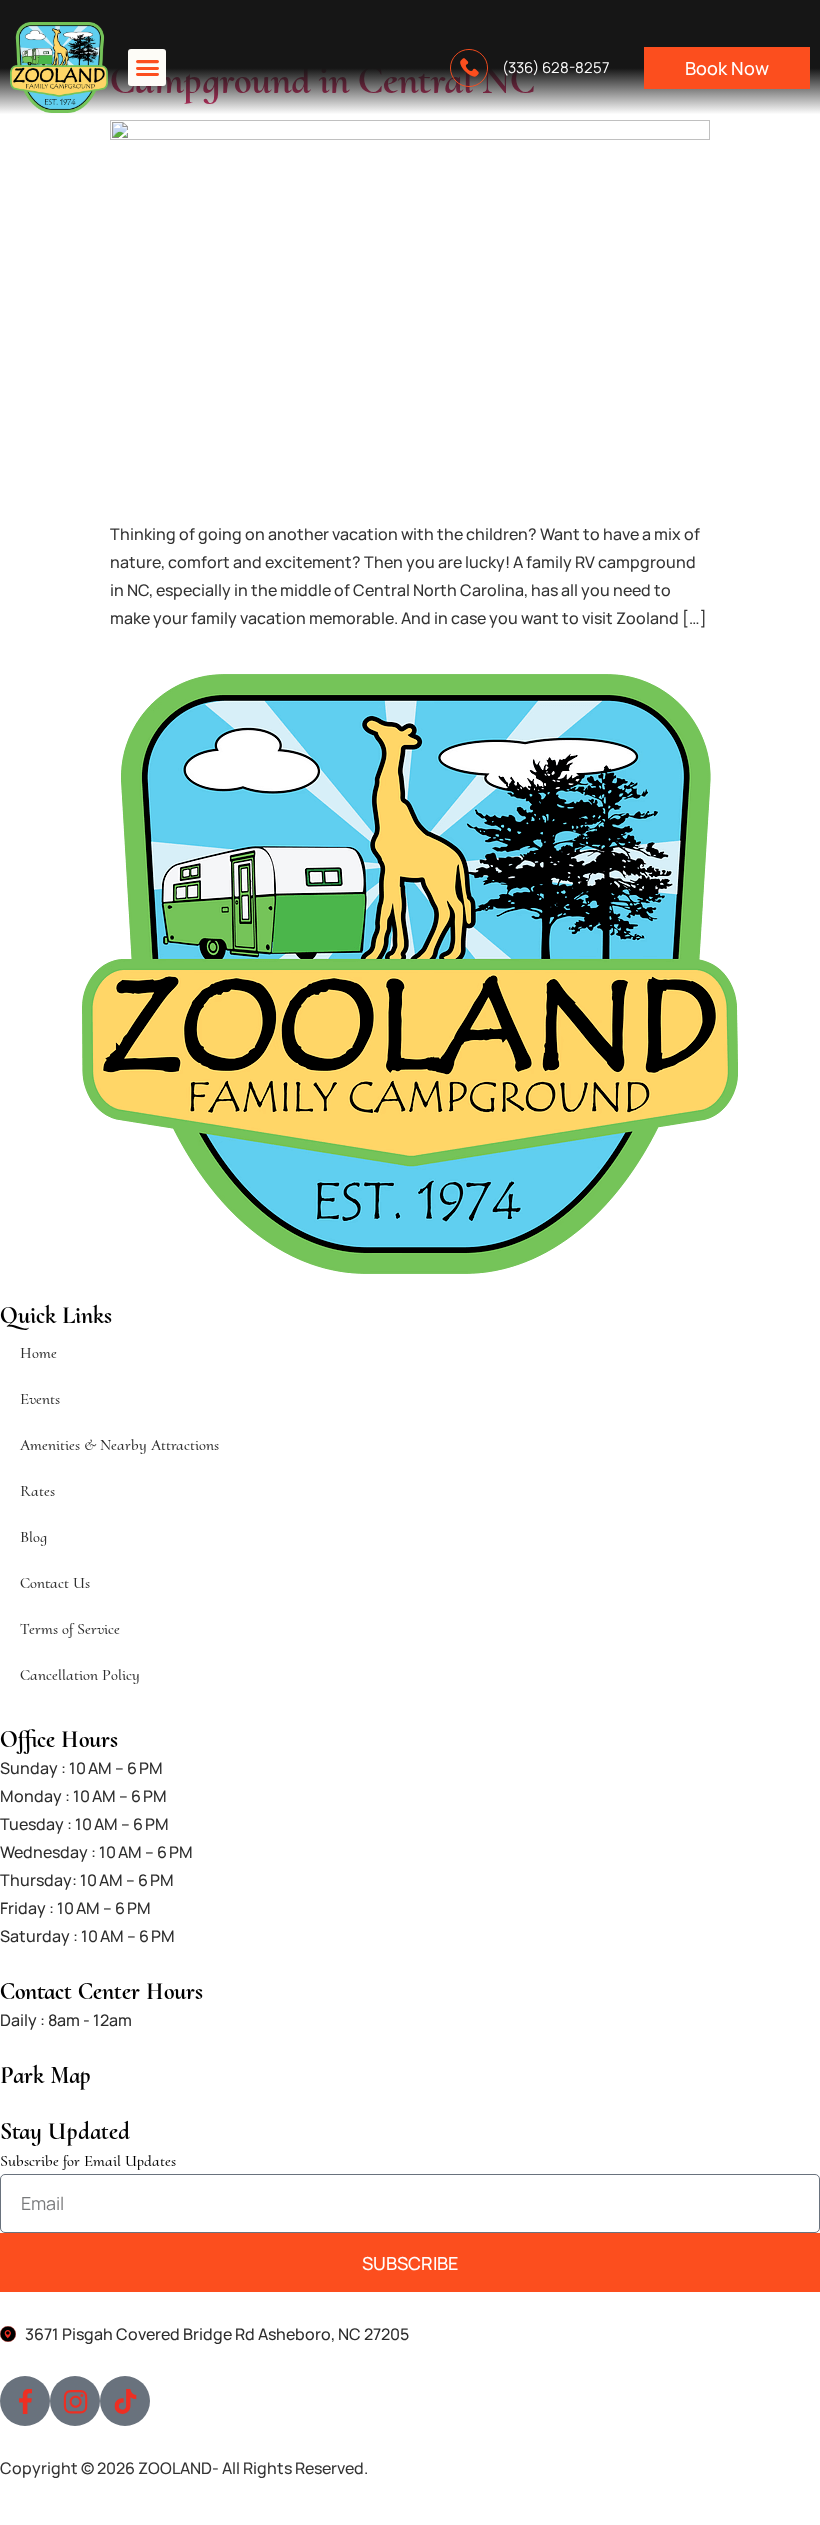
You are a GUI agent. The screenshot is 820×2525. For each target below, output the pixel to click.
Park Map (45, 2075)
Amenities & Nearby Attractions (119, 1445)
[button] (147, 68)
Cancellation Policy (80, 1675)
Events (40, 1399)
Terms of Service (70, 1629)
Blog (33, 1537)
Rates (37, 1491)
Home (38, 1353)
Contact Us (55, 1583)
